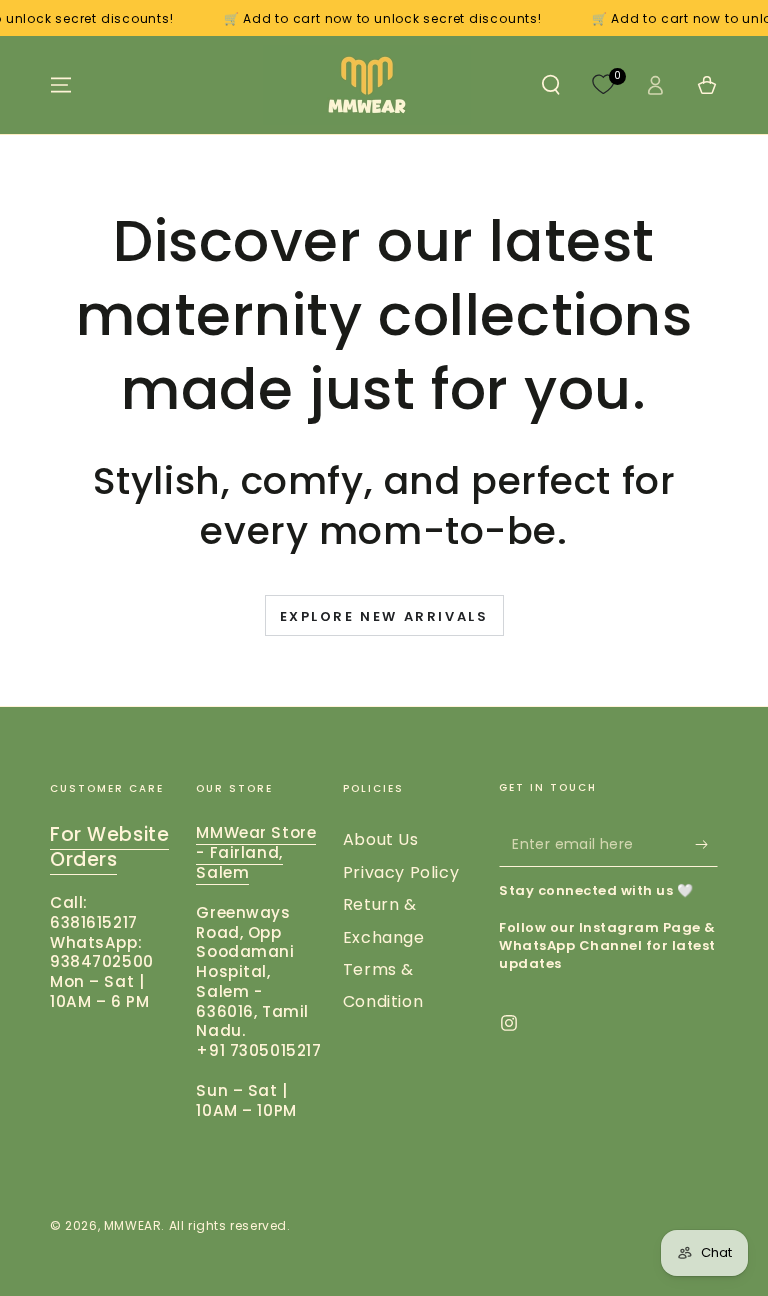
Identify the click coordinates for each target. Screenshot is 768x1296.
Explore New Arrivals (384, 616)
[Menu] (61, 85)
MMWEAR (133, 1225)
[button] (551, 85)
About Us (381, 839)
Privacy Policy (401, 872)
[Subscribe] (706, 844)
